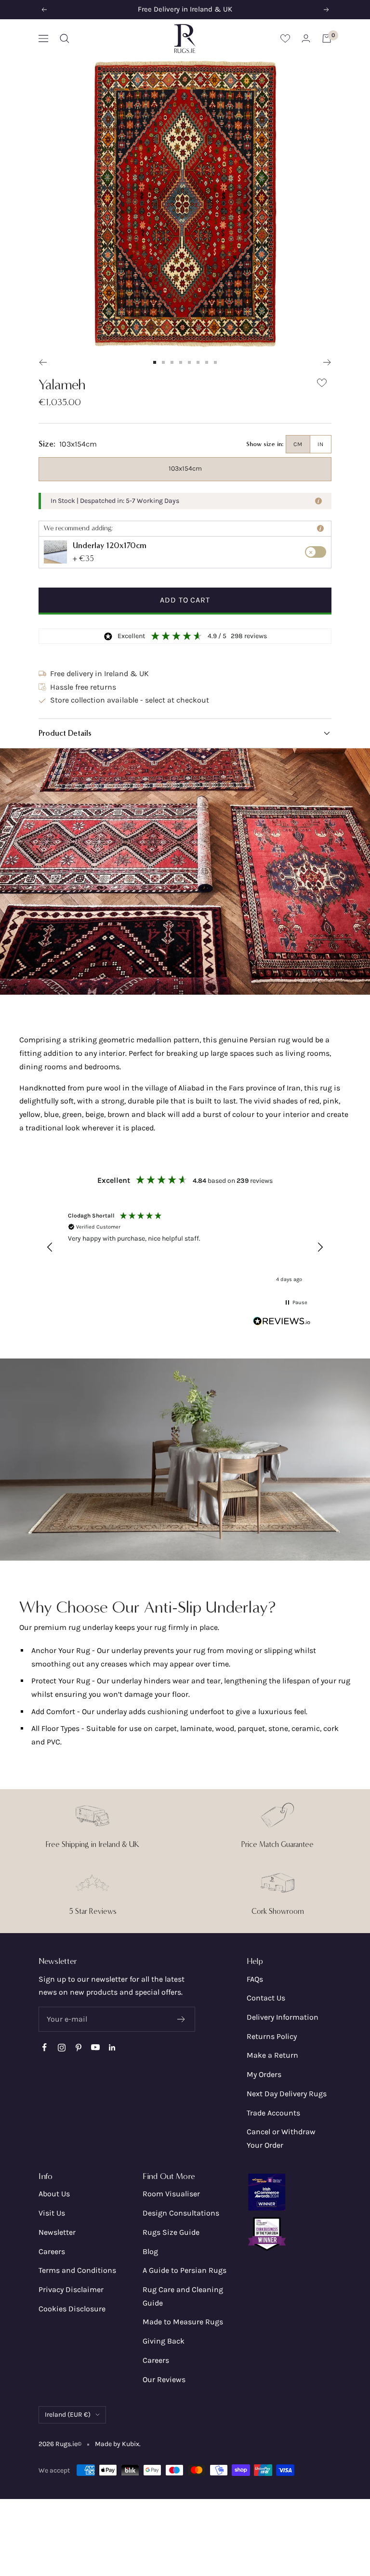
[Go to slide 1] (155, 362)
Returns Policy (272, 2036)
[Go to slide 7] (207, 362)
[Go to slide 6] (198, 362)
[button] (185, 733)
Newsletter (57, 2232)
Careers (52, 2251)
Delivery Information (283, 2017)
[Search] (65, 38)
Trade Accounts (273, 2113)
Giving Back (164, 2341)
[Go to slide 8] (215, 362)
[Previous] (43, 362)
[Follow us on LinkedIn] (112, 2047)
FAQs (255, 1979)
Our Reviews (164, 2379)
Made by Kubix (117, 2444)
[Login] (306, 38)
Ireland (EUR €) (68, 2415)
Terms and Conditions (77, 2270)
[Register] (181, 2019)
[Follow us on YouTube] (95, 2047)
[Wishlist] (285, 38)
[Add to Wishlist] (322, 385)
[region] (185, 1247)
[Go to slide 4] (181, 362)
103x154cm (185, 468)
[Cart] (327, 38)
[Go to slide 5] (189, 362)
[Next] (327, 362)
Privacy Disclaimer (71, 2289)
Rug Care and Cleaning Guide (183, 2296)
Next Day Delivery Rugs (287, 2094)
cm (298, 444)
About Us (54, 2194)
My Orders (264, 2074)
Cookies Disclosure (72, 2309)
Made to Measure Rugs (183, 2322)
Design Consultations (181, 2213)
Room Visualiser (171, 2194)
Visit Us (52, 2213)
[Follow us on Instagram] (61, 2047)
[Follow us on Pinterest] (78, 2047)
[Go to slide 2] (163, 362)
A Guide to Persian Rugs (185, 2270)
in (321, 444)
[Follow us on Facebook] (45, 2047)
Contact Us (266, 1998)
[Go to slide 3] (172, 362)
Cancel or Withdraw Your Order (281, 2138)
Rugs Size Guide (171, 2232)
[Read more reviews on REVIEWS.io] (282, 1323)
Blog (150, 2251)
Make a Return (272, 2055)
